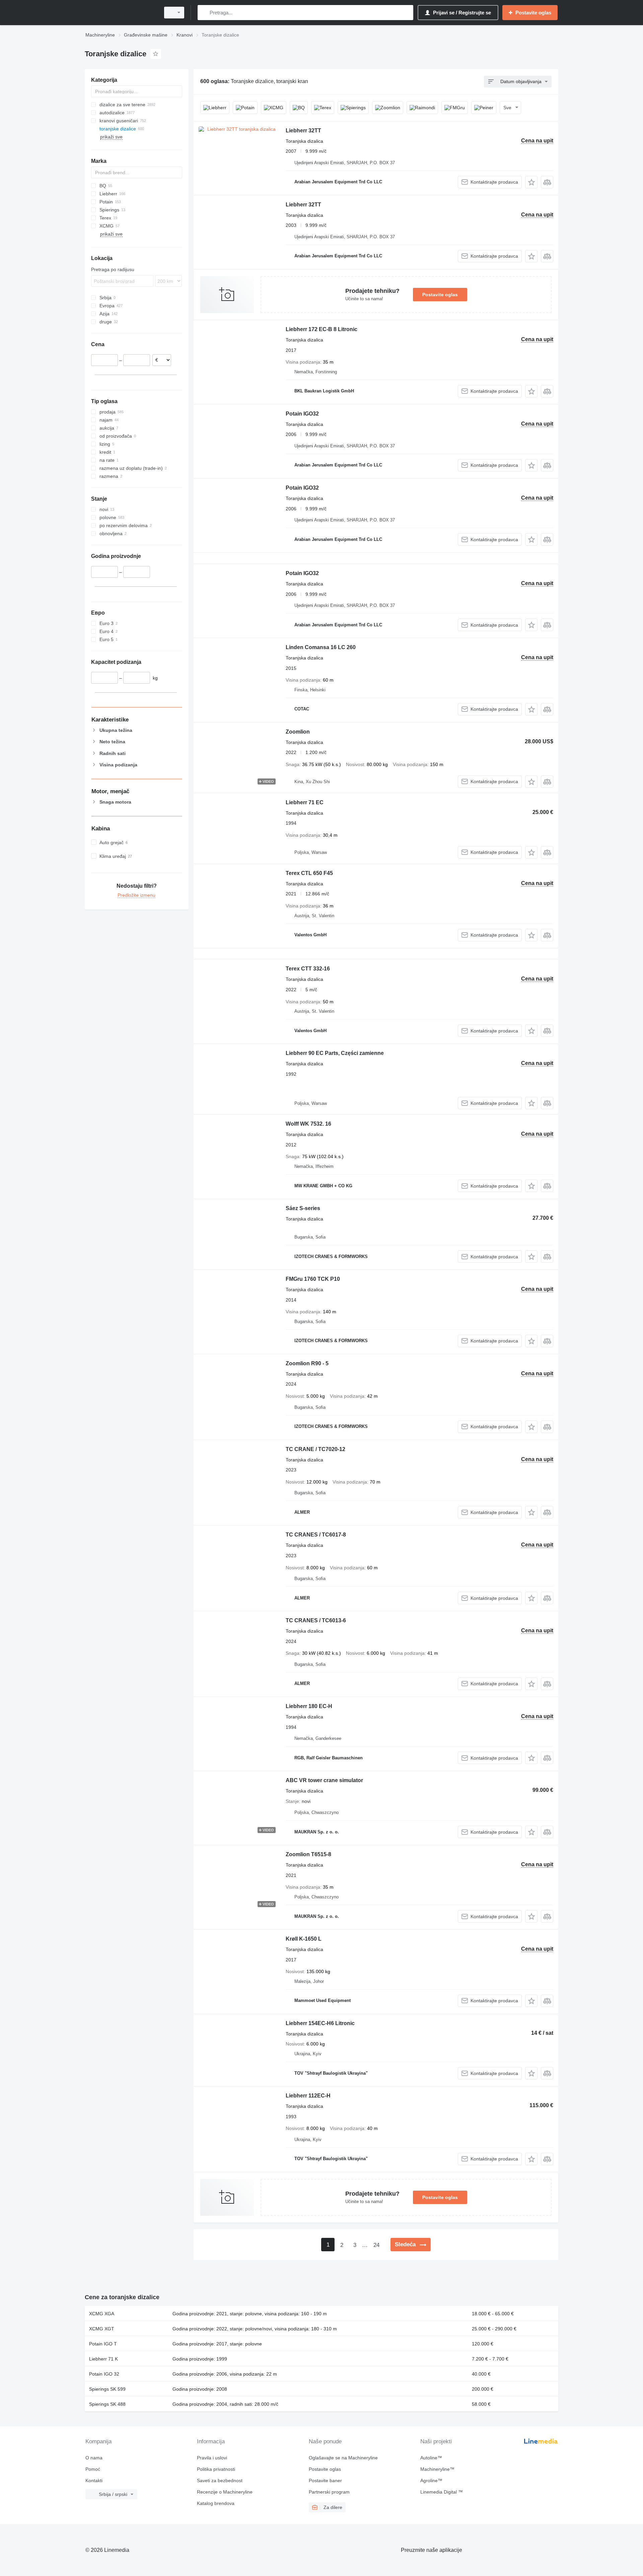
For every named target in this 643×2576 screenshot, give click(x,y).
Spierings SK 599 (107, 2389)
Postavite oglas (440, 295)
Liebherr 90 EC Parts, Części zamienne (335, 1053)
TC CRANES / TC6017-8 (316, 1535)
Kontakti (94, 2480)
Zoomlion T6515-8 (308, 1854)
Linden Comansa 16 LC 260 (321, 647)
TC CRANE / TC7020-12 (315, 1449)
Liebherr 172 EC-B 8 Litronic (321, 329)
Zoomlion (298, 732)
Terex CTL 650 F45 (309, 873)
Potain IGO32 (302, 414)
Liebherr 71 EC (305, 802)
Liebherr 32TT (303, 131)
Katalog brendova (216, 2503)
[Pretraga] (204, 13)
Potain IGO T (103, 2344)
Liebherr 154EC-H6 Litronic (320, 2023)
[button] (531, 182)
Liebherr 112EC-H (308, 2096)
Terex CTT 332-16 (308, 969)
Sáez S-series (303, 1208)
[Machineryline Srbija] (121, 13)
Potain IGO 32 (104, 2374)
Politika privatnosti (216, 2469)
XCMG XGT (102, 2329)
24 (376, 2245)
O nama (94, 2458)
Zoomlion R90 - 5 (307, 1363)
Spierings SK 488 (107, 2404)
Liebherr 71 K (103, 2359)
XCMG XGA (102, 2314)
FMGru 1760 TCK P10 (313, 1279)
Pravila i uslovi (212, 2458)
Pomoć (93, 2469)
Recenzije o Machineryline (225, 2492)
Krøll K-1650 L (304, 1939)
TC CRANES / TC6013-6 (316, 1620)
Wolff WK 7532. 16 (308, 1124)
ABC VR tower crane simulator (324, 1780)
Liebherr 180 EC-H (309, 1706)
